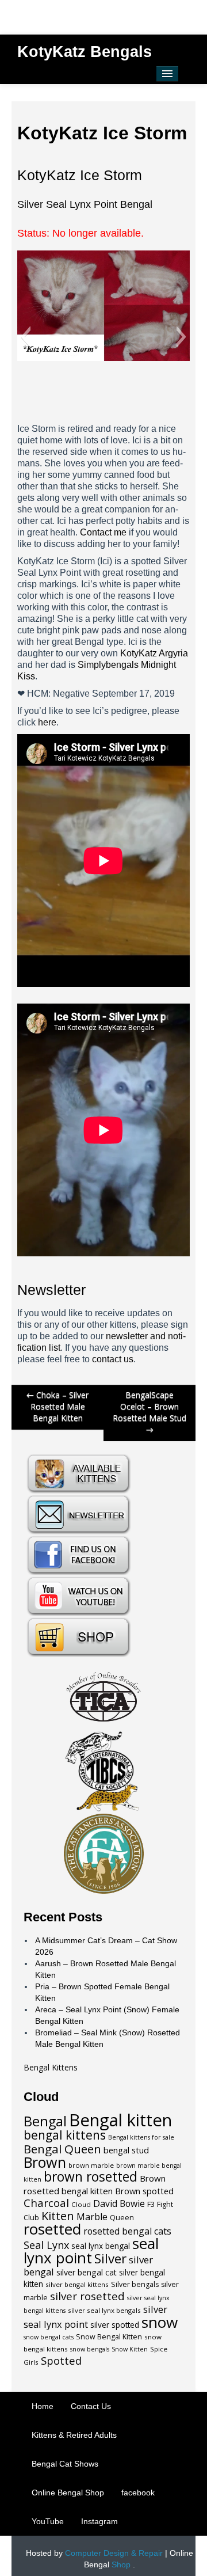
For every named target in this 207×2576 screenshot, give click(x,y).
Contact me (103, 532)
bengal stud (126, 2150)
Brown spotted (144, 2191)
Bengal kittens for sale (141, 2137)
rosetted (52, 2229)
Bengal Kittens (51, 2067)
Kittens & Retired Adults (74, 2435)
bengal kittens (65, 2135)
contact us (113, 1359)
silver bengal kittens (77, 2284)
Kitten (58, 2216)
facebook (138, 2493)
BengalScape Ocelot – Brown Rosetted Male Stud (149, 1412)
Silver (110, 2258)
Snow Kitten (130, 2349)
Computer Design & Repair (114, 2553)
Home (43, 2406)
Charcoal (46, 2203)
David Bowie (119, 2203)
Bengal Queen (62, 2149)
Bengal (45, 2121)
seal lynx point (91, 2250)
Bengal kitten (120, 2120)
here (47, 722)
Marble (92, 2217)
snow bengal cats (49, 2337)
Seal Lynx (46, 2245)
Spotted (61, 2360)
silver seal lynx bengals (104, 2310)
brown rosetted (91, 2177)
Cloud (81, 2204)
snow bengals (90, 2349)
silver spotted (115, 2325)
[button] (26, 337)
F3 (151, 2204)
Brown (45, 2162)
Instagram (99, 2521)
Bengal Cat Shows (65, 2464)
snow (160, 2322)
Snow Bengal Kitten (109, 2337)
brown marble (91, 2165)
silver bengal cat (87, 2272)
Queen (122, 2218)
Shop (121, 2564)
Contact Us (91, 2406)
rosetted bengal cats (127, 2231)
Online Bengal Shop (68, 2493)
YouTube (48, 2521)
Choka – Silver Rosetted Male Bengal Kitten (57, 1406)
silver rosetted (87, 2296)
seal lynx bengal (101, 2246)
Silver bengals (135, 2284)
